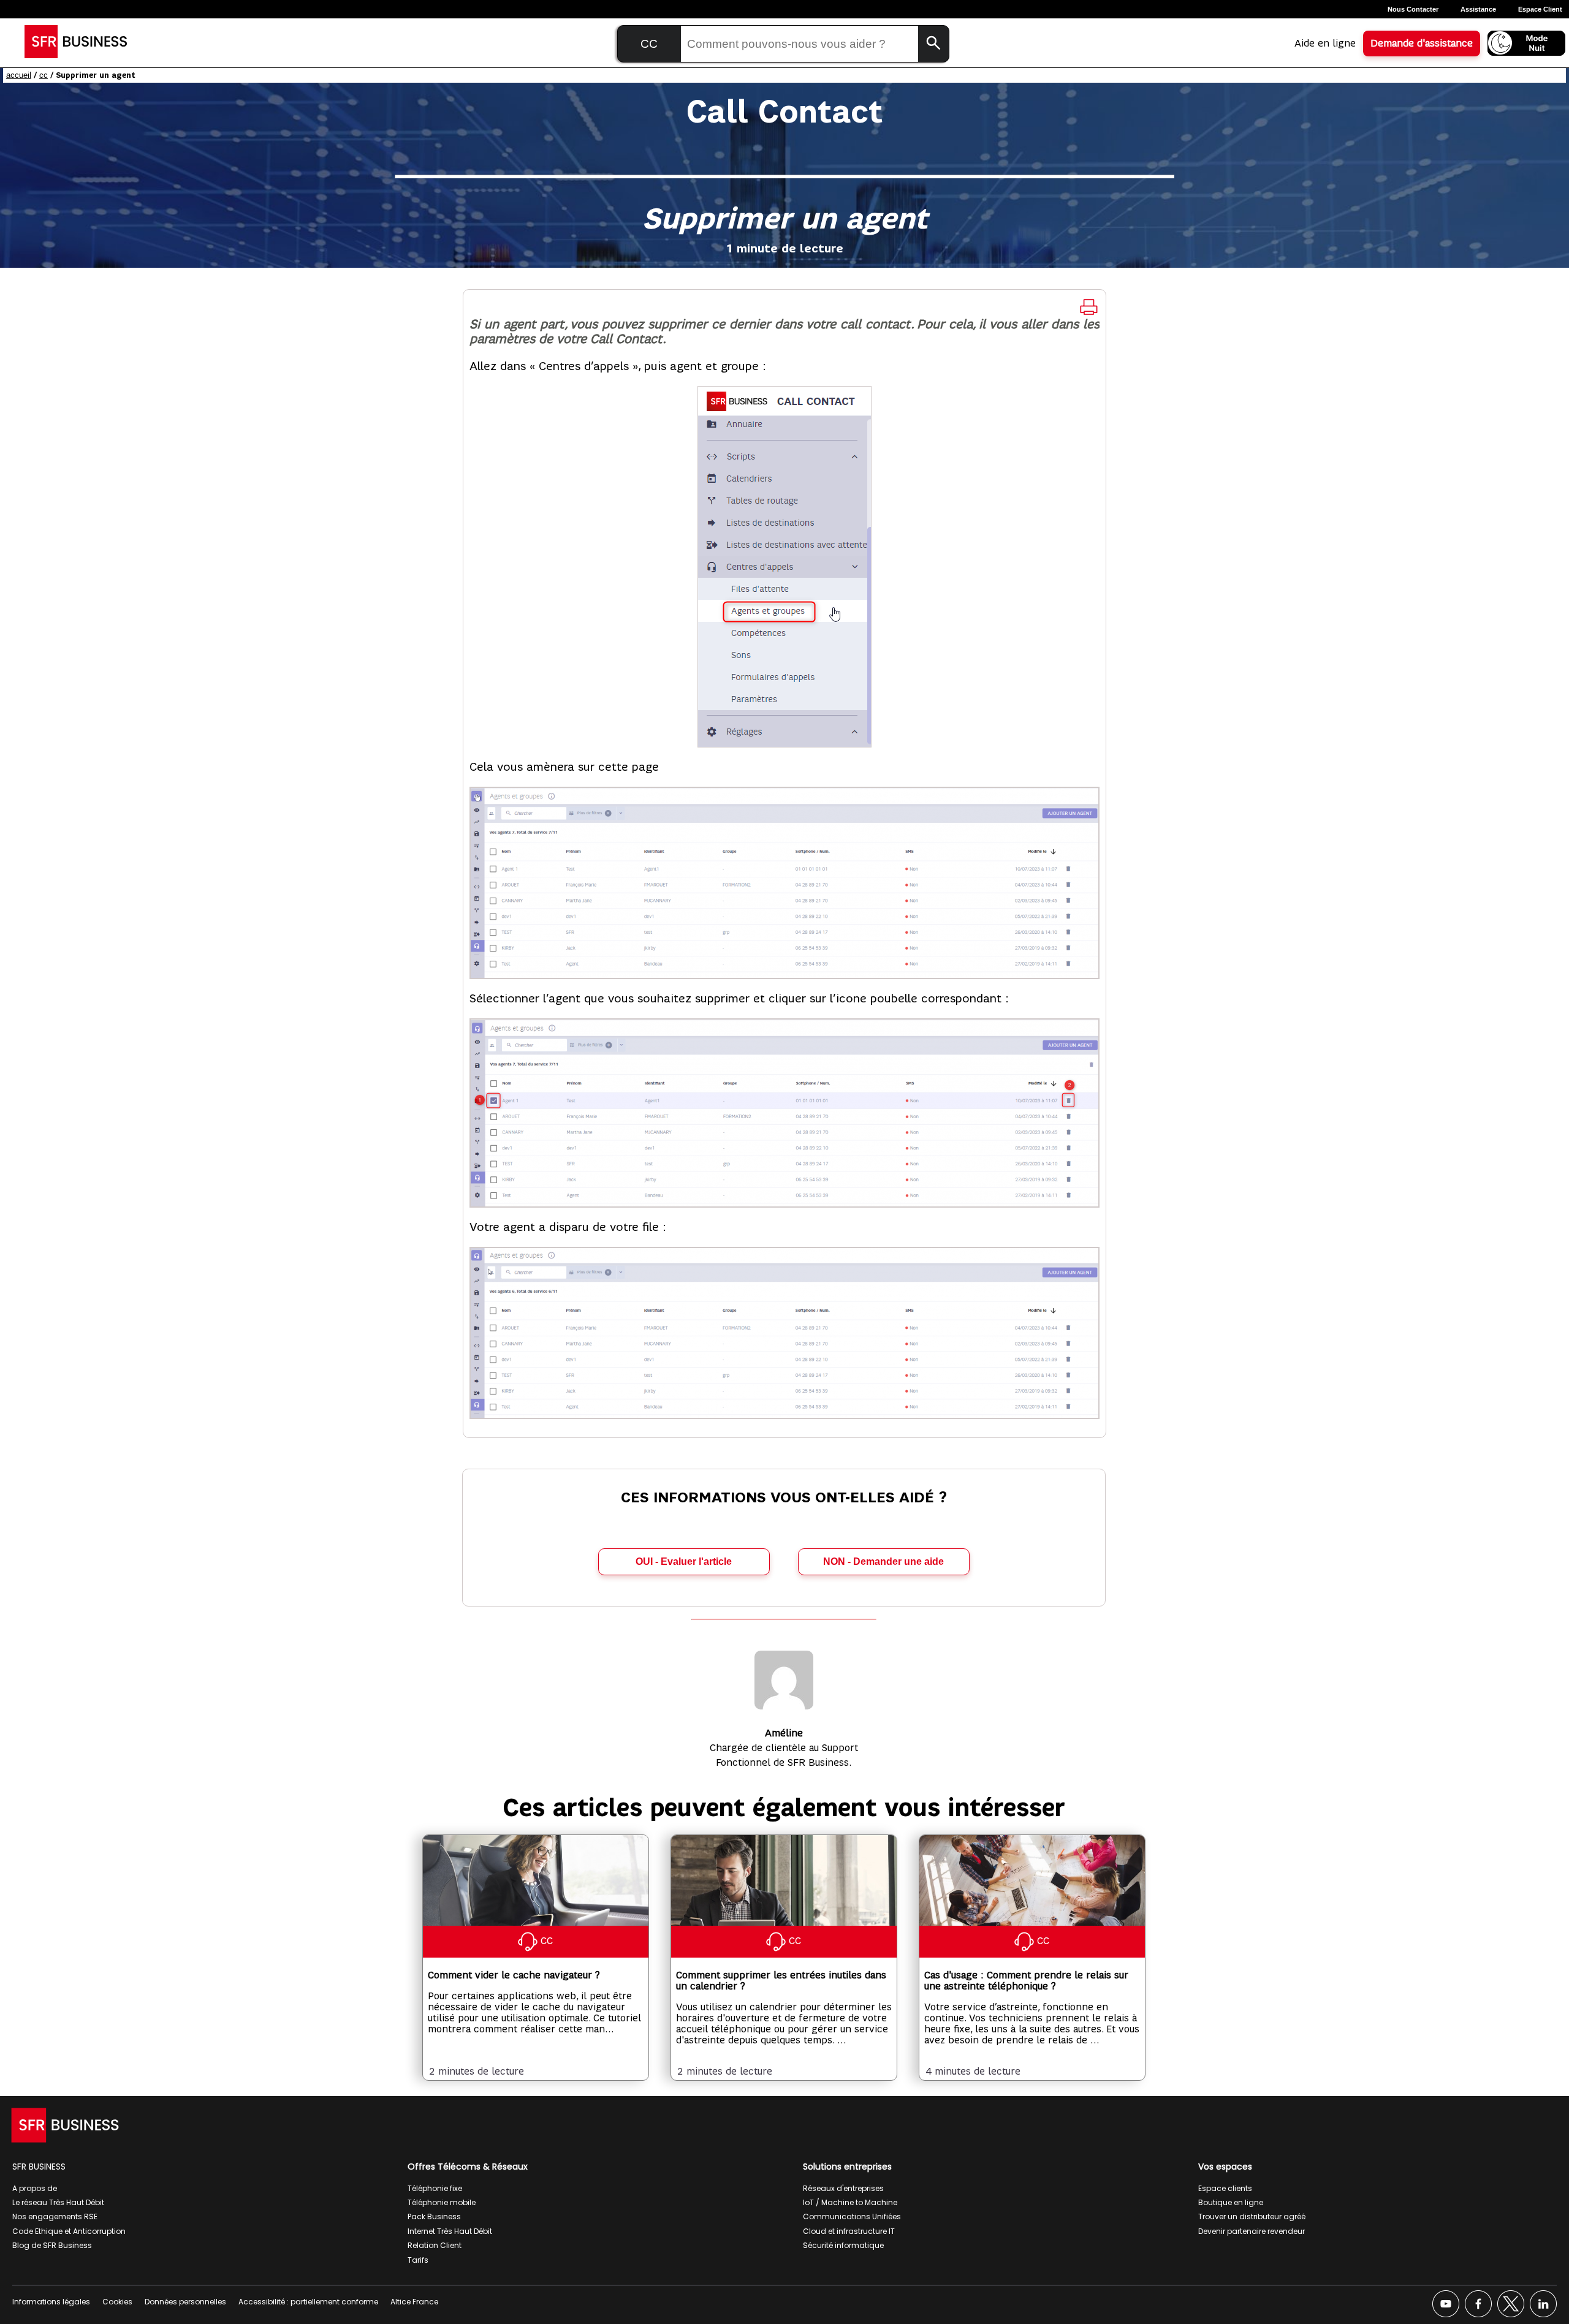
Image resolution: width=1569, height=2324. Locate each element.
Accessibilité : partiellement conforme (308, 2302)
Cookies (117, 2302)
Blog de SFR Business (52, 2245)
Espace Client (1540, 9)
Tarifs (418, 2260)
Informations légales (51, 2302)
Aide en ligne (1325, 44)
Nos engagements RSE (55, 2216)
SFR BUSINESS (39, 2167)
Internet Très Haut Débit (450, 2231)
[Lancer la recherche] (933, 44)
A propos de (35, 2188)
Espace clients (1225, 2188)
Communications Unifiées (852, 2216)
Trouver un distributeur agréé (1252, 2216)
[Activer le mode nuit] (1526, 43)
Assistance (1478, 9)
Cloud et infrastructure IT (849, 2231)
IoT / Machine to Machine (850, 2202)
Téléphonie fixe (435, 2188)
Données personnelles (185, 2302)
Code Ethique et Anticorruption (69, 2231)
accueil (19, 75)
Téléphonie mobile (442, 2202)
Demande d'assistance (1422, 44)
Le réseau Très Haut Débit (58, 2202)
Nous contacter (1413, 9)
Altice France (414, 2302)
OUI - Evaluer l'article (684, 1561)
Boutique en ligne (1231, 2202)
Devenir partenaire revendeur (1252, 2231)
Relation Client (435, 2245)
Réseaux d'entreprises (843, 2188)
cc (44, 75)
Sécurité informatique (843, 2245)
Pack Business (434, 2216)
